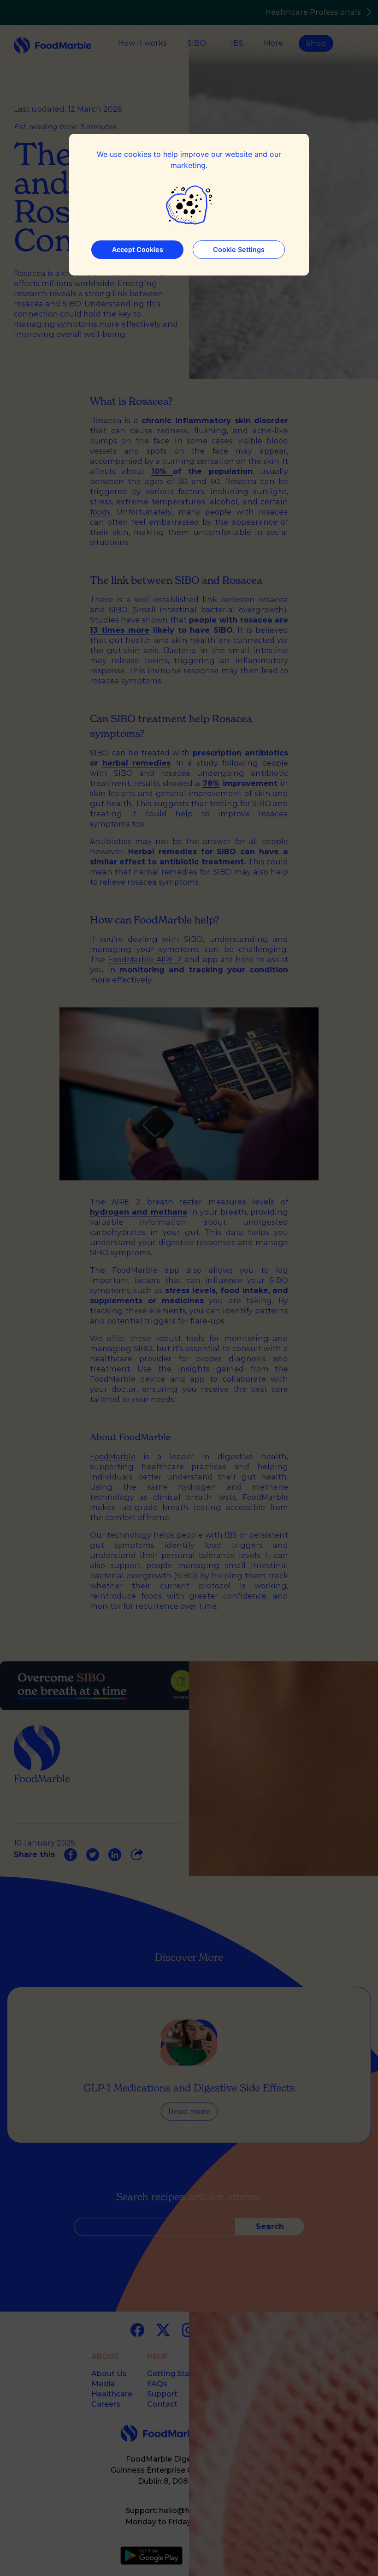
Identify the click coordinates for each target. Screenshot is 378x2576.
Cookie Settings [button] (239, 249)
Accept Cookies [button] (138, 249)
